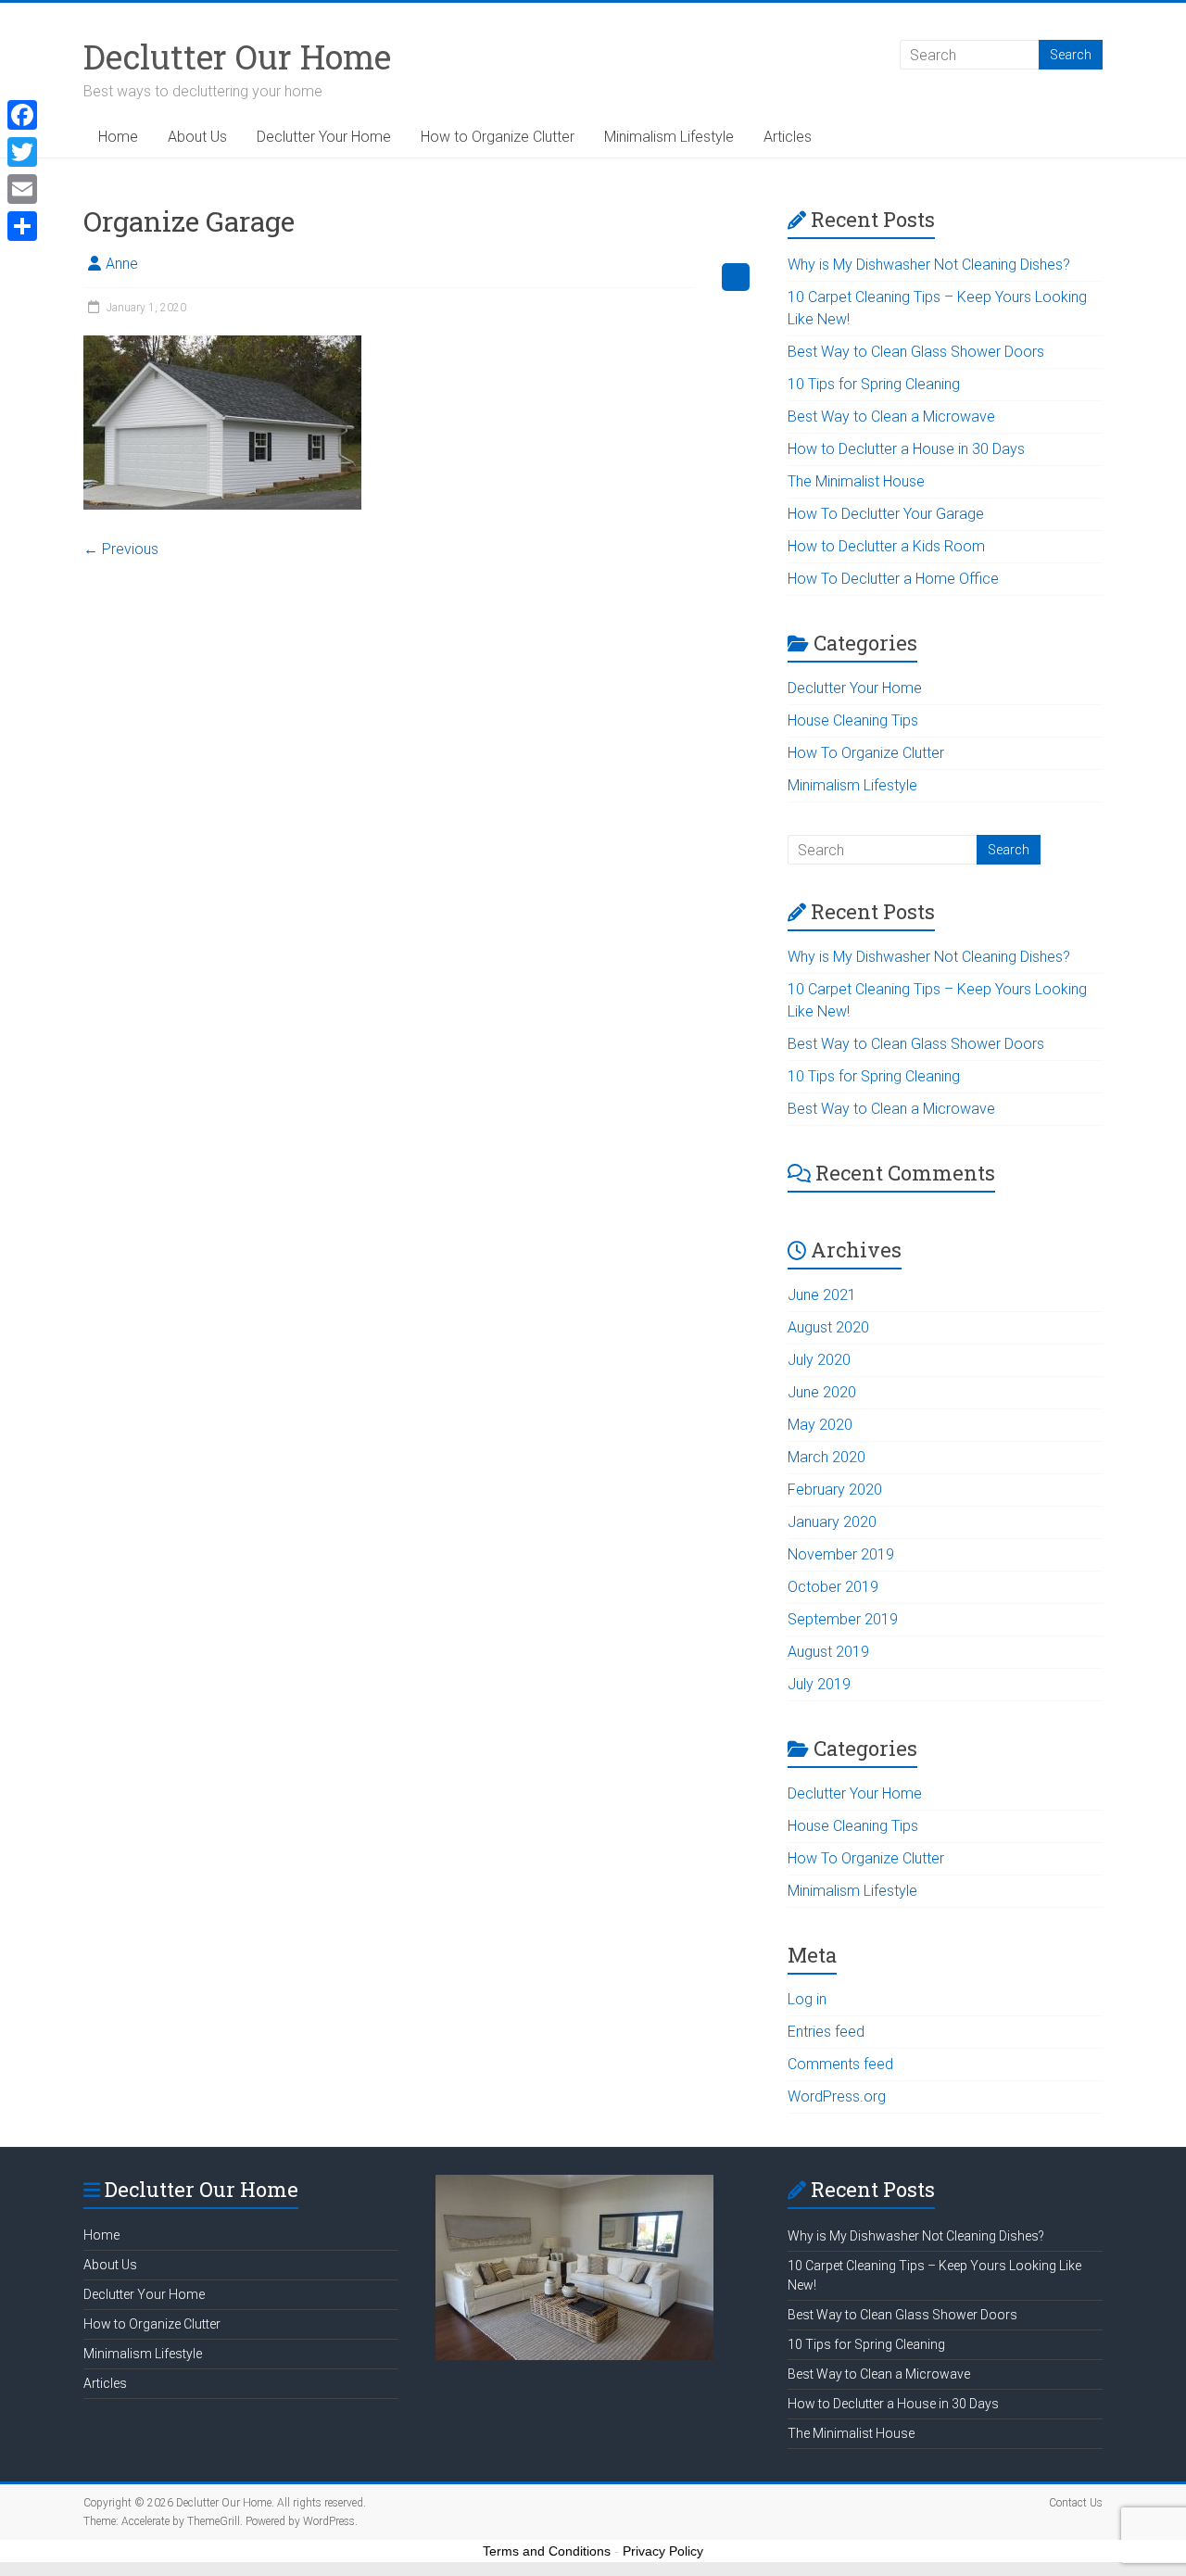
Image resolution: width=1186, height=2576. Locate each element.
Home (118, 137)
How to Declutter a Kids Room (886, 546)
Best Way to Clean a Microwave (891, 417)
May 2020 (820, 1425)
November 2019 (841, 1554)
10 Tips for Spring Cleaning (874, 384)
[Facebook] (22, 115)
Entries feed (826, 2032)
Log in (807, 1999)
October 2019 (833, 1587)
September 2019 (843, 1619)
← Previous (121, 549)
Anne (122, 264)
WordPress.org (837, 2096)
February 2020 (835, 1490)
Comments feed (840, 2064)
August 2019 (828, 1652)
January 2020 (832, 1522)
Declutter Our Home (237, 57)
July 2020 (819, 1360)
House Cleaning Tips (853, 720)
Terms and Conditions (547, 2551)
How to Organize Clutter (498, 137)
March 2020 (826, 1457)
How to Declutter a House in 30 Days (906, 449)
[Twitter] (22, 152)
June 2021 (822, 1295)
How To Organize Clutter (866, 753)
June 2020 (822, 1392)
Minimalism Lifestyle (669, 137)
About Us (197, 137)
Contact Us (1076, 2503)
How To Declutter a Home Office (893, 579)
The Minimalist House (856, 481)
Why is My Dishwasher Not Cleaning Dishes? (929, 265)
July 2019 (819, 1684)
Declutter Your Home (324, 137)
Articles (788, 137)
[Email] (22, 189)
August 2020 (828, 1327)
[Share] (22, 226)
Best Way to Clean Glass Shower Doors (916, 352)
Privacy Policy (663, 2551)
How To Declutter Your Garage (886, 514)
